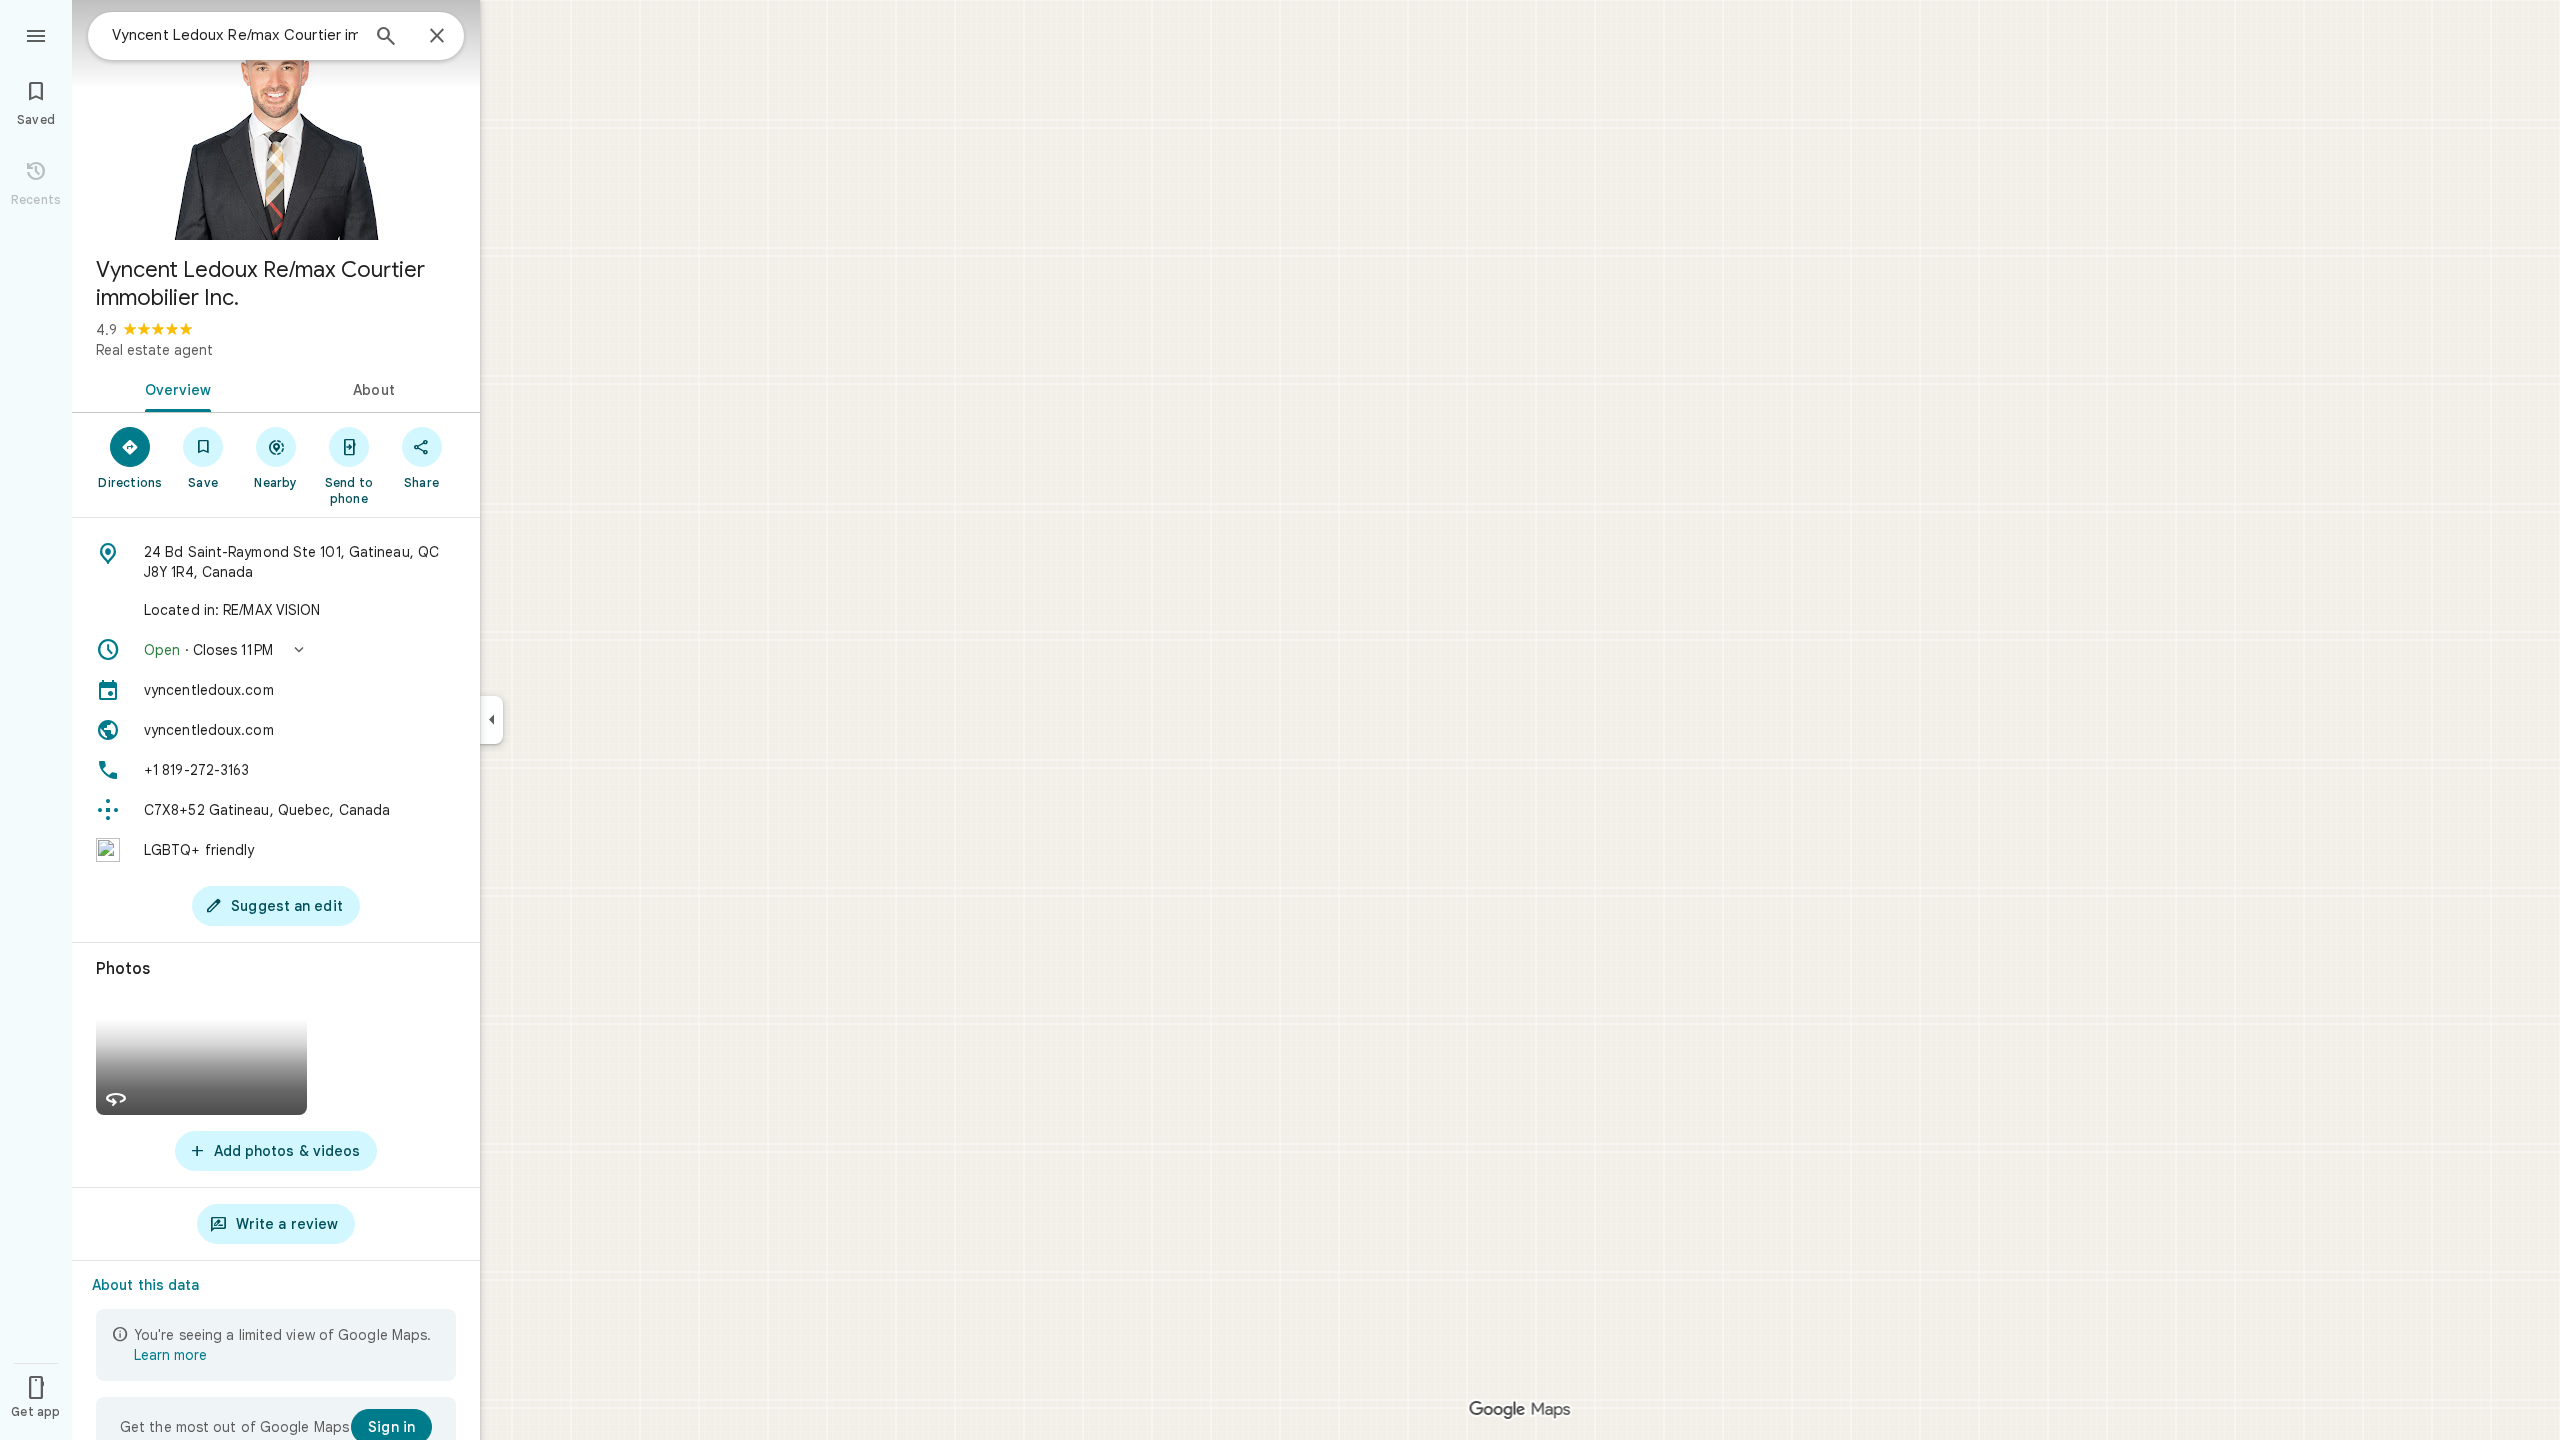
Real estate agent (154, 350)
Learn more (170, 1355)
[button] (276, 650)
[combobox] (235, 35)
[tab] (174, 388)
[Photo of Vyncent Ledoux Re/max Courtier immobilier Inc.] (276, 120)
